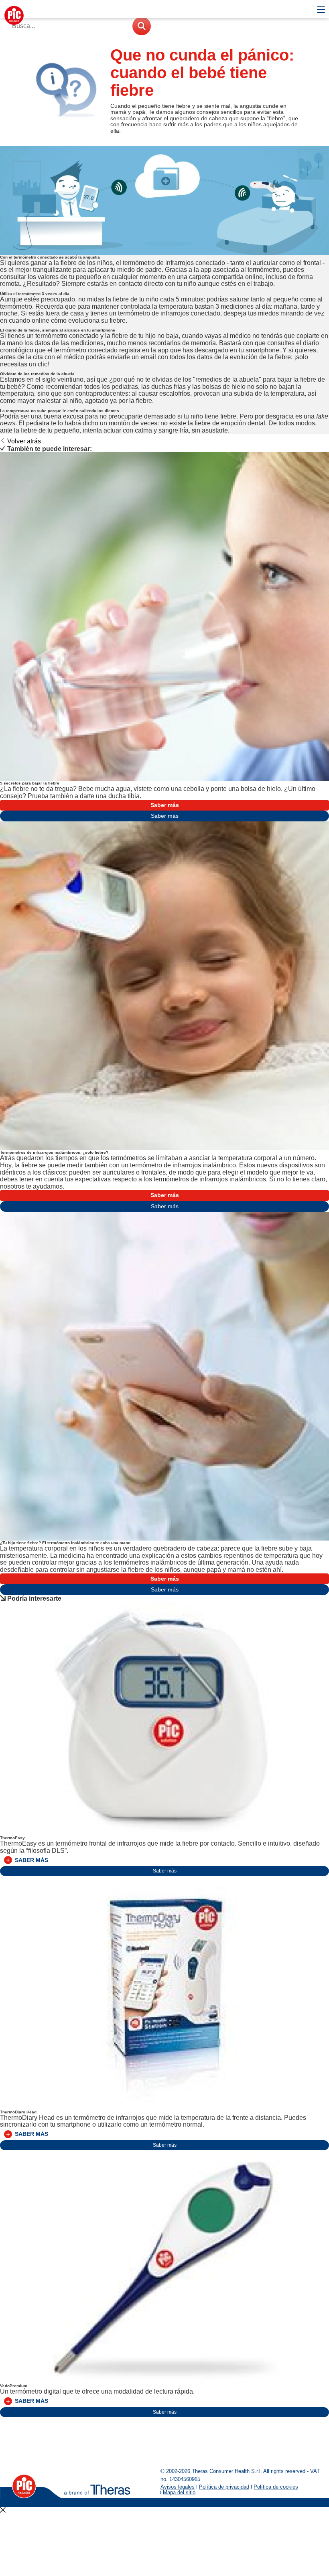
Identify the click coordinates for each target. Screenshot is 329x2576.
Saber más (165, 805)
